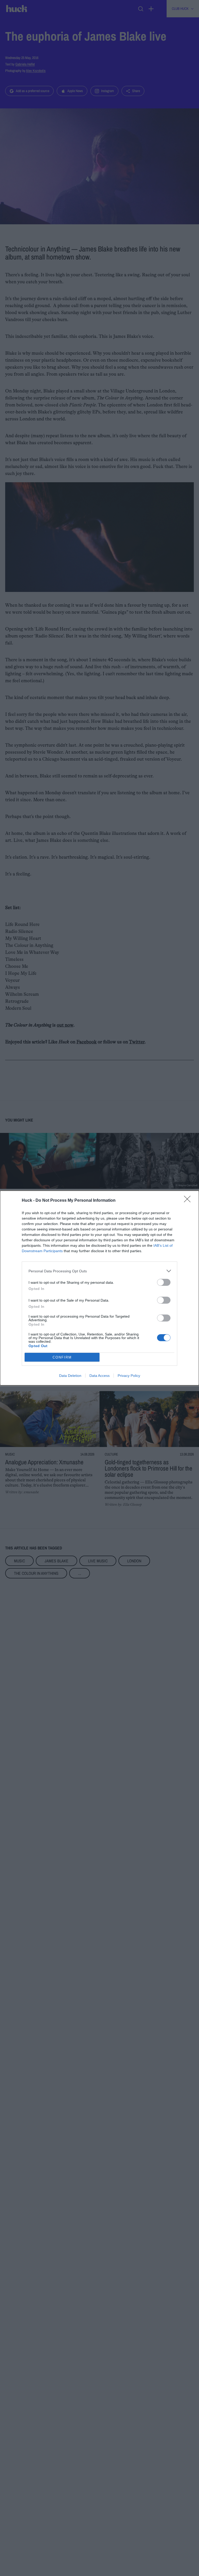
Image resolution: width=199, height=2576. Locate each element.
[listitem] (99, 1271)
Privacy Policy (129, 1376)
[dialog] (99, 1288)
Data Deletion (70, 1376)
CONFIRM (62, 1357)
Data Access (99, 1376)
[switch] (164, 1282)
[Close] (189, 1201)
